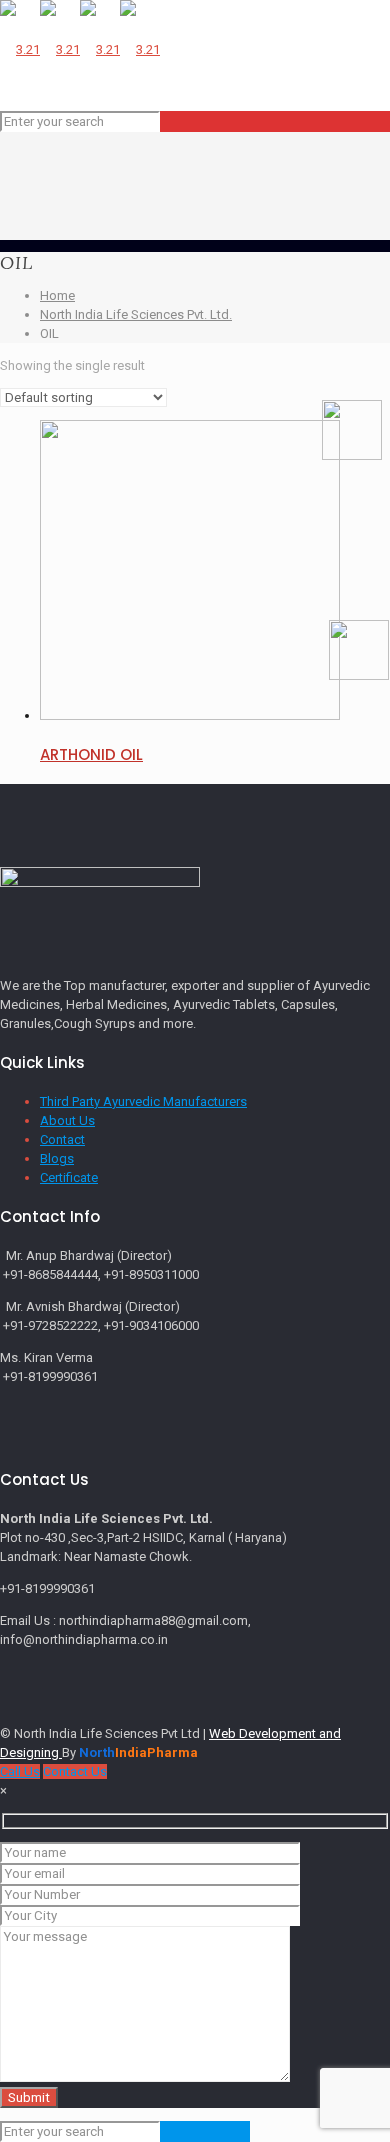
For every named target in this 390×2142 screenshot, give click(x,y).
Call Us (20, 1771)
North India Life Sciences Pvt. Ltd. (136, 314)
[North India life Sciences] (80, 49)
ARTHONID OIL (91, 754)
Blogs (57, 1158)
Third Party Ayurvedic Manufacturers (143, 1101)
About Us (67, 1120)
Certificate (69, 1177)
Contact (62, 1139)
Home (57, 295)
